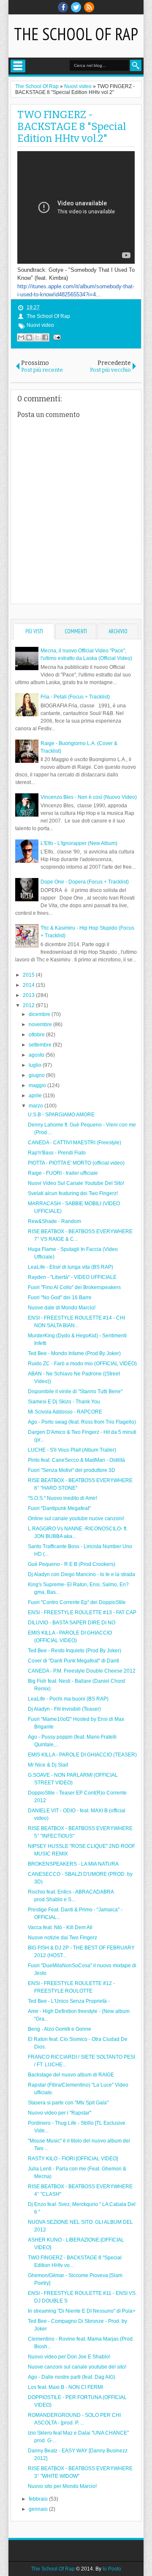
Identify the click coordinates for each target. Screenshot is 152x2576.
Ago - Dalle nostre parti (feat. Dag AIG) (72, 2377)
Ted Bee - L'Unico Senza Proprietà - (69, 2001)
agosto (37, 1055)
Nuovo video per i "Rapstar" (60, 2113)
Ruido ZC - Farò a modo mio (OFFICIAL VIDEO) (82, 1364)
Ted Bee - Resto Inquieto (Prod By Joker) (75, 1651)
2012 (29, 1005)
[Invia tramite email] (21, 337)
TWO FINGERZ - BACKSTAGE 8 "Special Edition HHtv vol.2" (72, 127)
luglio (36, 1065)
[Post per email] (56, 337)
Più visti (34, 631)
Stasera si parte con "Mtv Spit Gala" (68, 2103)
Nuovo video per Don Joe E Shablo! (69, 2357)
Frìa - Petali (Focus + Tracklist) (75, 697)
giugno (37, 1075)
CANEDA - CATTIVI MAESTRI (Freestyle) (75, 1143)
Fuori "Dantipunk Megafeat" (59, 1508)
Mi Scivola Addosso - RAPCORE (65, 1412)
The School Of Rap (76, 34)
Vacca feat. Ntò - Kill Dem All (60, 1927)
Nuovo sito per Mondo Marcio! (62, 2486)
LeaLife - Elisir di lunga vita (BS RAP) (71, 1267)
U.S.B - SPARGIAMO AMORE (61, 1115)
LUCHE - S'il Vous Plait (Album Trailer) (72, 1450)
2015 (29, 975)
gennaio (39, 2509)
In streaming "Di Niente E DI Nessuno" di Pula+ (82, 2311)
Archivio (118, 631)
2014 (29, 985)
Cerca (136, 65)
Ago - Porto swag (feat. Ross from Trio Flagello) (82, 1422)
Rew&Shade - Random (54, 1221)
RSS (89, 7)
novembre (41, 1024)
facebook (63, 7)
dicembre (40, 1014)
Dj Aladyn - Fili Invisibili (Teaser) (64, 1709)
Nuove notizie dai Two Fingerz (62, 1938)
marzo (37, 1106)
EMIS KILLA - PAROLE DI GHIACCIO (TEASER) (82, 1755)
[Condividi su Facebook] (45, 337)
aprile (36, 1096)
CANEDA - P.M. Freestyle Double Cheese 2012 (82, 1671)
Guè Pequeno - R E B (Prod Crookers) (72, 1564)
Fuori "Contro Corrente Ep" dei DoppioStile (77, 1602)
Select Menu (18, 66)
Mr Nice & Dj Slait (48, 1765)
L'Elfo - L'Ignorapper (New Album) (79, 843)
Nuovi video (40, 325)
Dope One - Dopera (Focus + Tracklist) (85, 882)
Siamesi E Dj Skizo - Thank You (64, 1402)
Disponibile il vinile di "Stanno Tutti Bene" (75, 1392)
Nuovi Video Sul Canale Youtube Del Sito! (76, 1183)
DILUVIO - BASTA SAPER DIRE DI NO (72, 1623)
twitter (76, 7)
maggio (38, 1085)
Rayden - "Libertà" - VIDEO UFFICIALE (72, 1277)
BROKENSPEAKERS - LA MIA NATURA (73, 1864)
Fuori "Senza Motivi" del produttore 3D (72, 1470)
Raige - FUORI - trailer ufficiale (63, 1173)
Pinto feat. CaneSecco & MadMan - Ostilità (76, 1460)
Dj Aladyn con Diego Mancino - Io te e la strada (81, 1574)
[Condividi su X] (37, 337)
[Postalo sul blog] (29, 337)
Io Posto (112, 2569)
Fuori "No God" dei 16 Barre (60, 1298)
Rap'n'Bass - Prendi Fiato (57, 1153)
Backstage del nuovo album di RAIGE (71, 2075)
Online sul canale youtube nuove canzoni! (76, 1519)
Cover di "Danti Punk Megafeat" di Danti (73, 1661)
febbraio (39, 2499)
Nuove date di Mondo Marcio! (62, 1308)
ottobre (37, 1035)
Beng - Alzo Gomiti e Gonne (60, 2029)
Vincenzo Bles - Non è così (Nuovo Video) (89, 797)
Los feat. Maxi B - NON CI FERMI (65, 2387)
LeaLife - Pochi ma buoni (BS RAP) (68, 1699)
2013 (29, 995)
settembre (41, 1045)
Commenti (76, 631)
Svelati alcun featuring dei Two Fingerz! (73, 1193)
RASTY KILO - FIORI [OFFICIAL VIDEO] (73, 2159)
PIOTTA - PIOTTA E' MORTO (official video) (76, 1163)
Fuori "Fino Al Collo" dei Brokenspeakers (74, 1287)
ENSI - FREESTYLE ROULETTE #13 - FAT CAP (82, 1612)
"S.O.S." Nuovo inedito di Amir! (62, 1498)
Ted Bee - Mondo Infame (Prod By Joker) (74, 1353)
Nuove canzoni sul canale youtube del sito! (77, 2367)
